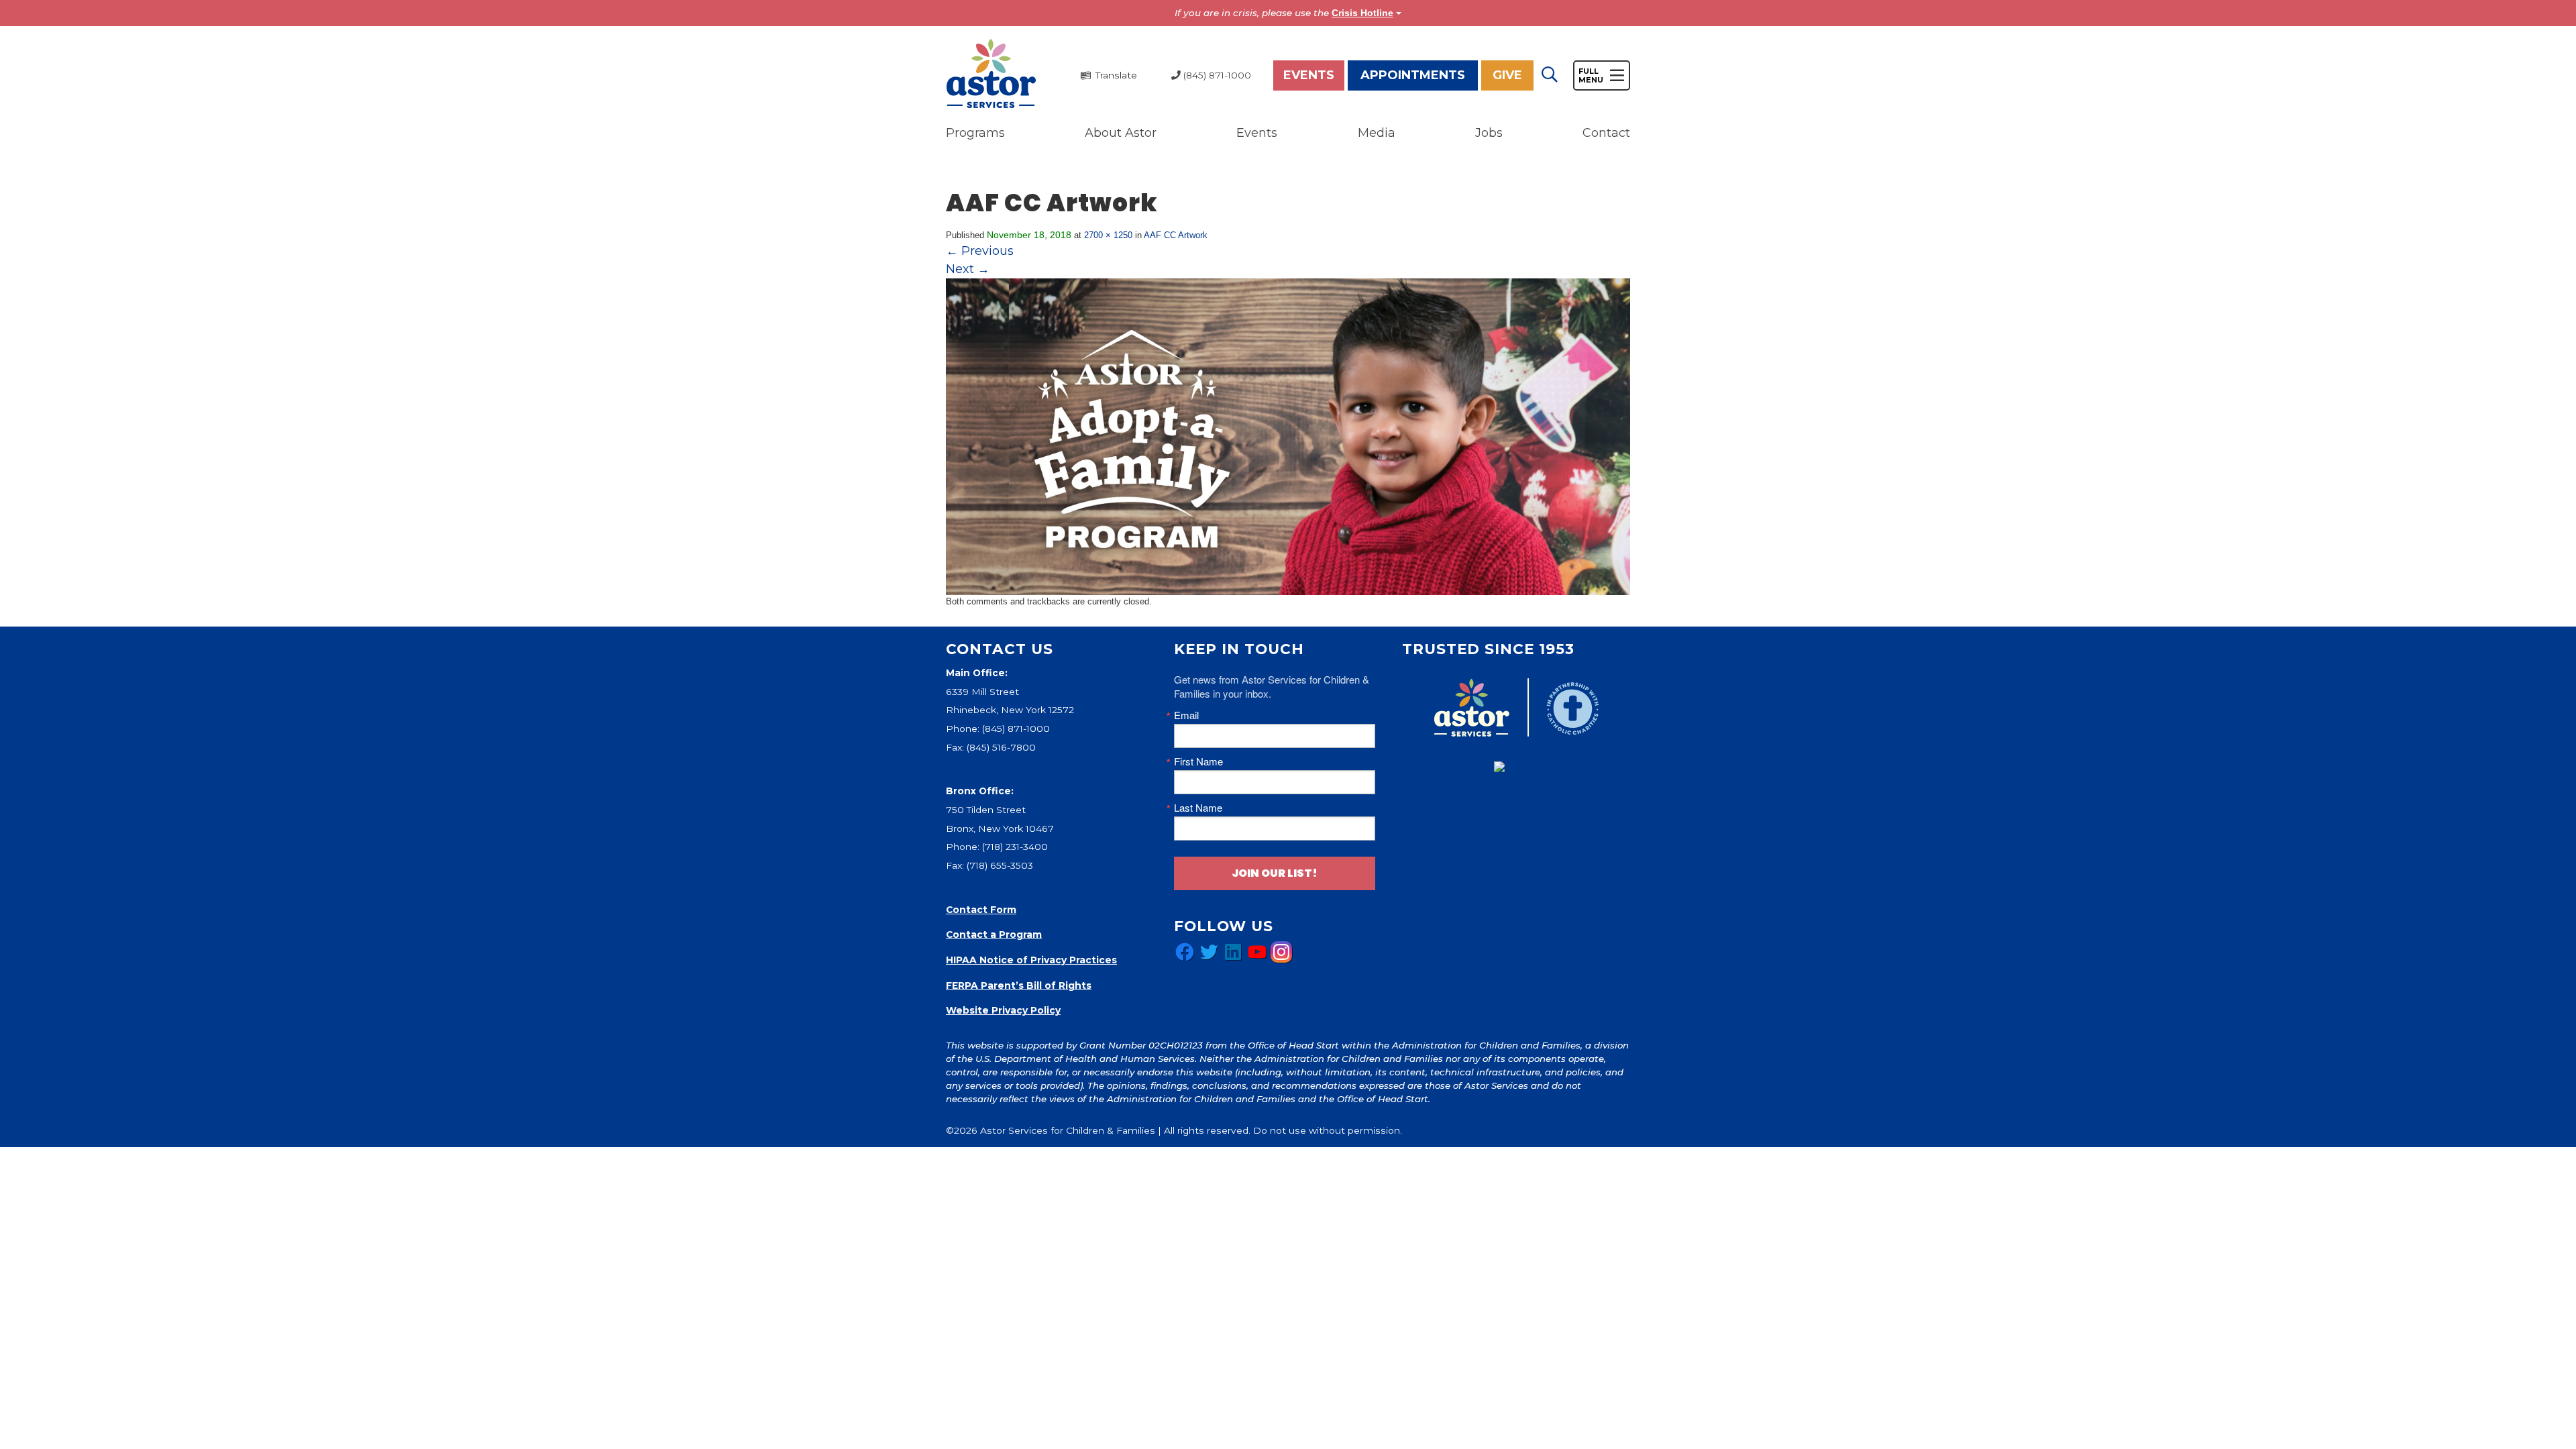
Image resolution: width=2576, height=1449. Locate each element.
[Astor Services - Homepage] (991, 74)
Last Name (1198, 807)
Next (968, 269)
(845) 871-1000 (1016, 729)
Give (1507, 75)
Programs (975, 133)
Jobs (1489, 133)
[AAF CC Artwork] (1288, 436)
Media (1377, 133)
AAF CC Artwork (1176, 235)
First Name (1198, 761)
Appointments (1413, 75)
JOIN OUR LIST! (1275, 873)
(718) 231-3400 (1015, 847)
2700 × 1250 (1108, 235)
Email (1186, 715)
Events (1309, 75)
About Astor (1121, 133)
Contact (1606, 133)
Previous (980, 251)
